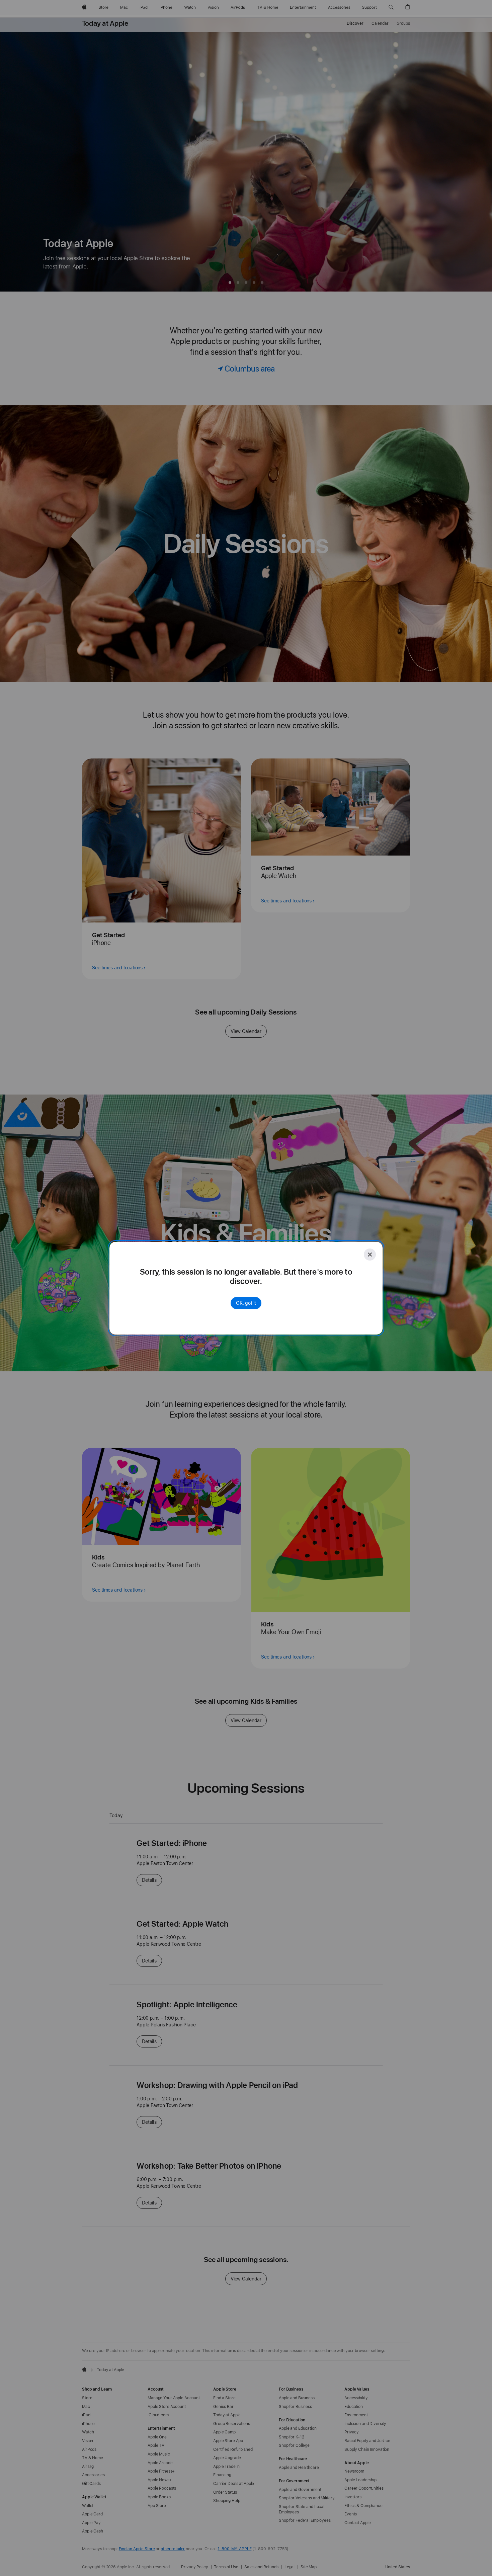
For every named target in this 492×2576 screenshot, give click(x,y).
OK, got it (246, 1303)
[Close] (370, 1255)
